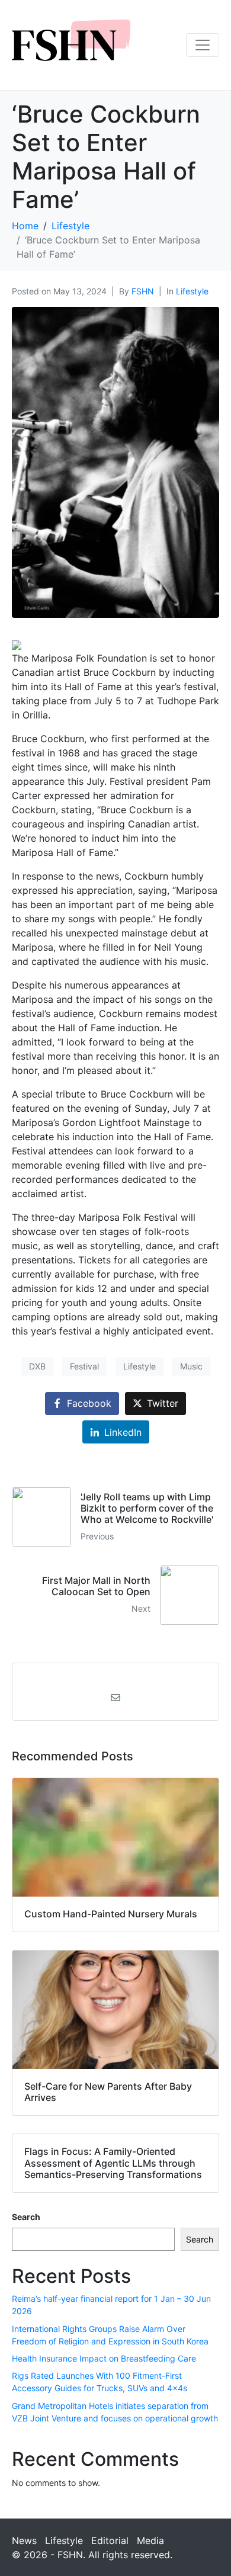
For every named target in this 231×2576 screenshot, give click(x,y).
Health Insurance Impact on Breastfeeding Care (104, 2358)
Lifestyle (192, 291)
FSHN (143, 291)
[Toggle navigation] (203, 45)
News (24, 2540)
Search (26, 2217)
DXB (37, 1366)
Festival (84, 1366)
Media (150, 2540)
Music (191, 1366)
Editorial (110, 2540)
